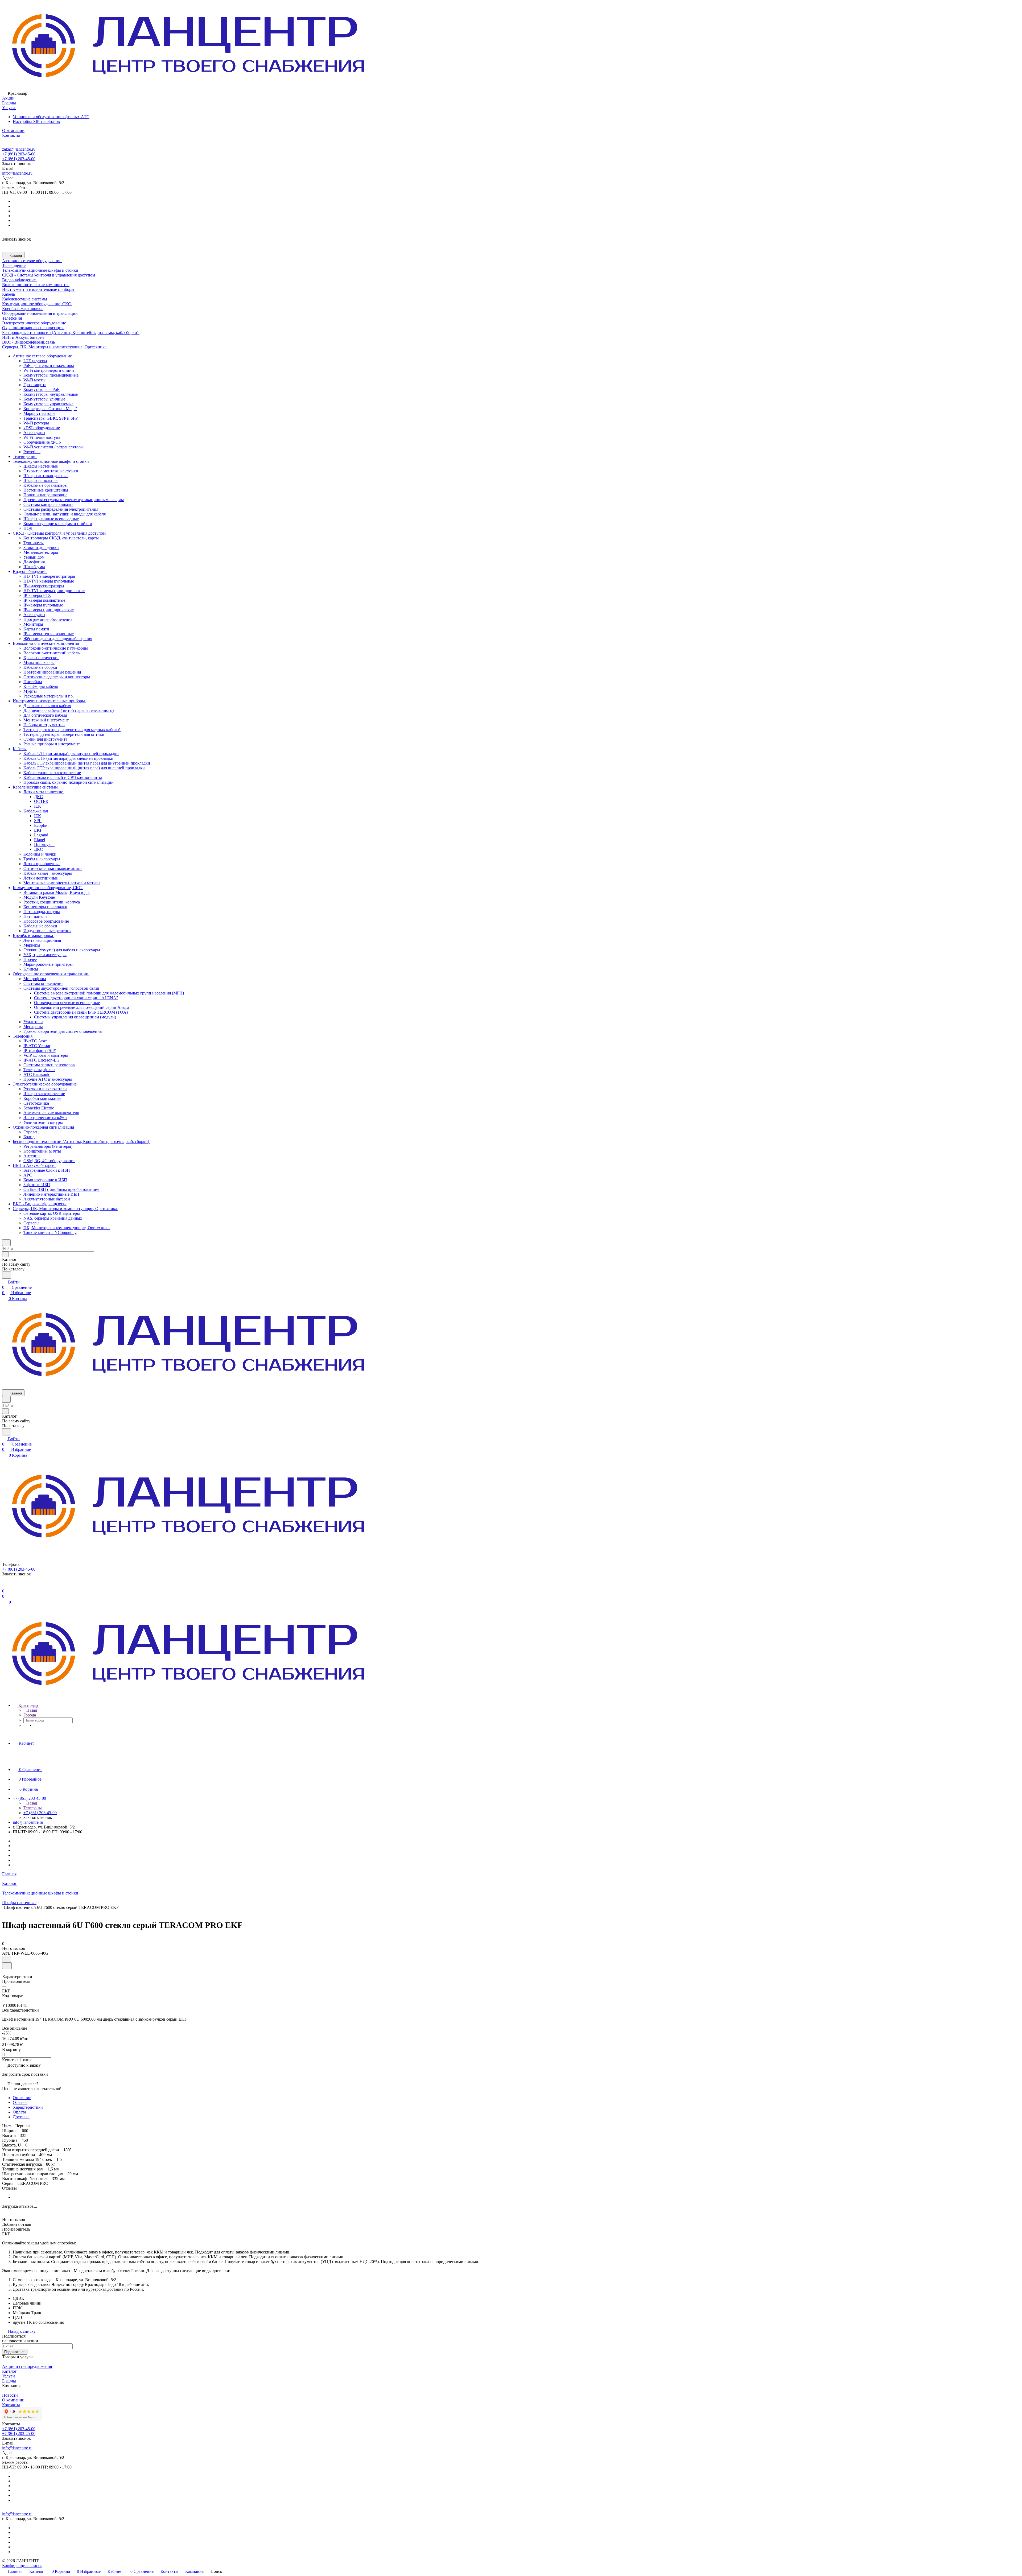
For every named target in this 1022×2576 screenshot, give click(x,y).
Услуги (9, 2376)
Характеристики (28, 2107)
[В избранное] (7, 1959)
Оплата (19, 2112)
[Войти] (5, 1586)
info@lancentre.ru (17, 173)
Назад (31, 1710)
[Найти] (7, 1275)
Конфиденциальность (22, 2565)
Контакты (11, 2405)
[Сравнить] (7, 1966)
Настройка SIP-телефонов (36, 121)
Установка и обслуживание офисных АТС (51, 117)
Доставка (21, 2117)
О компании (13, 2400)
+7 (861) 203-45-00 (19, 154)
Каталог (9, 2371)
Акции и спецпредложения (27, 2366)
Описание (22, 2098)
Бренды (9, 2381)
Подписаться (15, 2352)
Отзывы (20, 2102)
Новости (10, 2395)
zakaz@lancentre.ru (19, 149)
